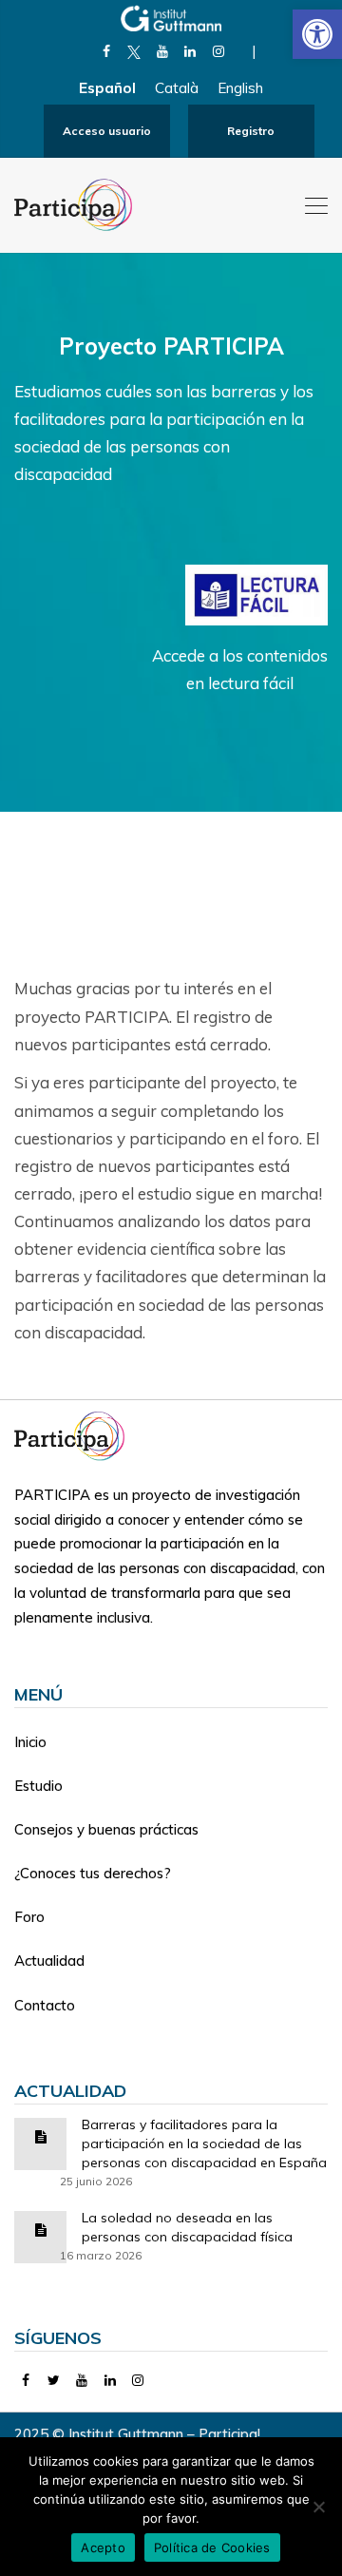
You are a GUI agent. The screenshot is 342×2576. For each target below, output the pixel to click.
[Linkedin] (190, 51)
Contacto (45, 2005)
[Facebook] (106, 51)
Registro (251, 131)
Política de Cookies (212, 2547)
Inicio (30, 1742)
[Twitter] (55, 2380)
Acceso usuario (107, 131)
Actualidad (49, 1961)
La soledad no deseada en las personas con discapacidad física (187, 2227)
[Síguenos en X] (134, 51)
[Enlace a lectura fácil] (256, 593)
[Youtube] (162, 51)
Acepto (103, 2547)
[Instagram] (218, 51)
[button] (317, 34)
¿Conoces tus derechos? (93, 1873)
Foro (29, 1917)
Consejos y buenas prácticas (106, 1829)
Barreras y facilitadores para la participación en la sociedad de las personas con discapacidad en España (204, 2143)
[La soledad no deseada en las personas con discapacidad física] (41, 2229)
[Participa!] (75, 1434)
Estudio (38, 1786)
